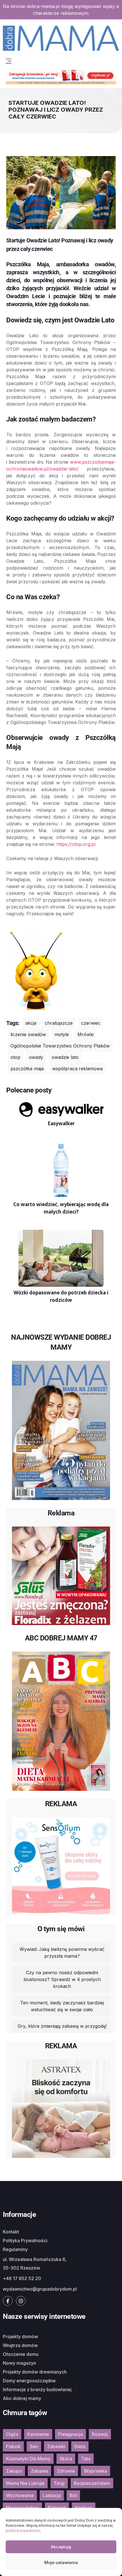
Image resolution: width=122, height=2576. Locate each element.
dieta (80, 2446)
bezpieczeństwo (92, 2483)
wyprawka (95, 2471)
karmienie (38, 2434)
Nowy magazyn (19, 2363)
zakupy (14, 2471)
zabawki (56, 2446)
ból (73, 2495)
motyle (62, 1034)
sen (34, 2446)
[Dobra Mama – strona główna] (61, 38)
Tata (86, 2459)
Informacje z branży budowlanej (37, 2389)
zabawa (39, 2471)
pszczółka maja (27, 1069)
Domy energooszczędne (29, 2381)
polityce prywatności (23, 2531)
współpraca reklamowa (77, 1069)
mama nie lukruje (25, 2483)
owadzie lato (65, 1057)
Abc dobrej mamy (22, 2398)
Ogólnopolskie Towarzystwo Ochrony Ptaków (60, 1046)
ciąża (12, 2434)
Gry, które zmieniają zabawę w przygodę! (62, 2026)
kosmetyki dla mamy (28, 2459)
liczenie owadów (28, 1034)
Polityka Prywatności (25, 2241)
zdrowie (66, 2471)
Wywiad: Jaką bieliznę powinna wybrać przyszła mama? (62, 1953)
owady (36, 1057)
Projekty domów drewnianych (35, 2372)
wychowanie (20, 2495)
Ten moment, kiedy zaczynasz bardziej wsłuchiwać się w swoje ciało (62, 2006)
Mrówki (86, 1034)
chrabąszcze (59, 1023)
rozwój (100, 2434)
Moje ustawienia (61, 2562)
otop (15, 1057)
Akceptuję (61, 2547)
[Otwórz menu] (9, 60)
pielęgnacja (71, 2434)
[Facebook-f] (8, 2301)
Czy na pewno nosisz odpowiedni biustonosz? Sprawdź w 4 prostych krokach (62, 1979)
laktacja (52, 2495)
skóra (66, 2459)
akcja (31, 1023)
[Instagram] (21, 2301)
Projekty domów (20, 2336)
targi (59, 2483)
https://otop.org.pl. (78, 844)
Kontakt (11, 2232)
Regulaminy (15, 2249)
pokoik (13, 2446)
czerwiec (91, 1023)
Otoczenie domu (21, 2354)
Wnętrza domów (20, 2345)
